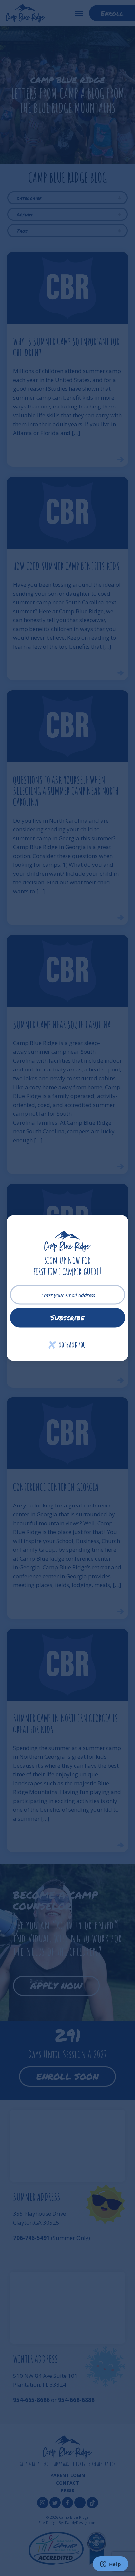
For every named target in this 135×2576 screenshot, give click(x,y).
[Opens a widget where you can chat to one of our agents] (110, 2565)
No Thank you (67, 1345)
